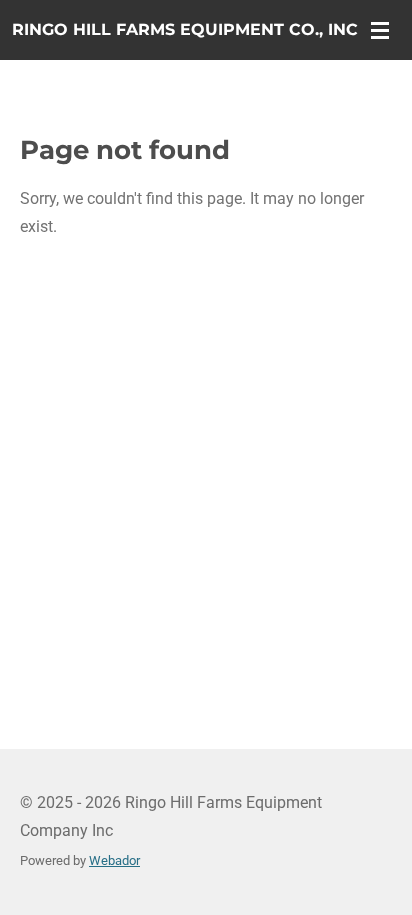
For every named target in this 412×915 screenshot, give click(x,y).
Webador (114, 860)
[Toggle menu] (380, 30)
